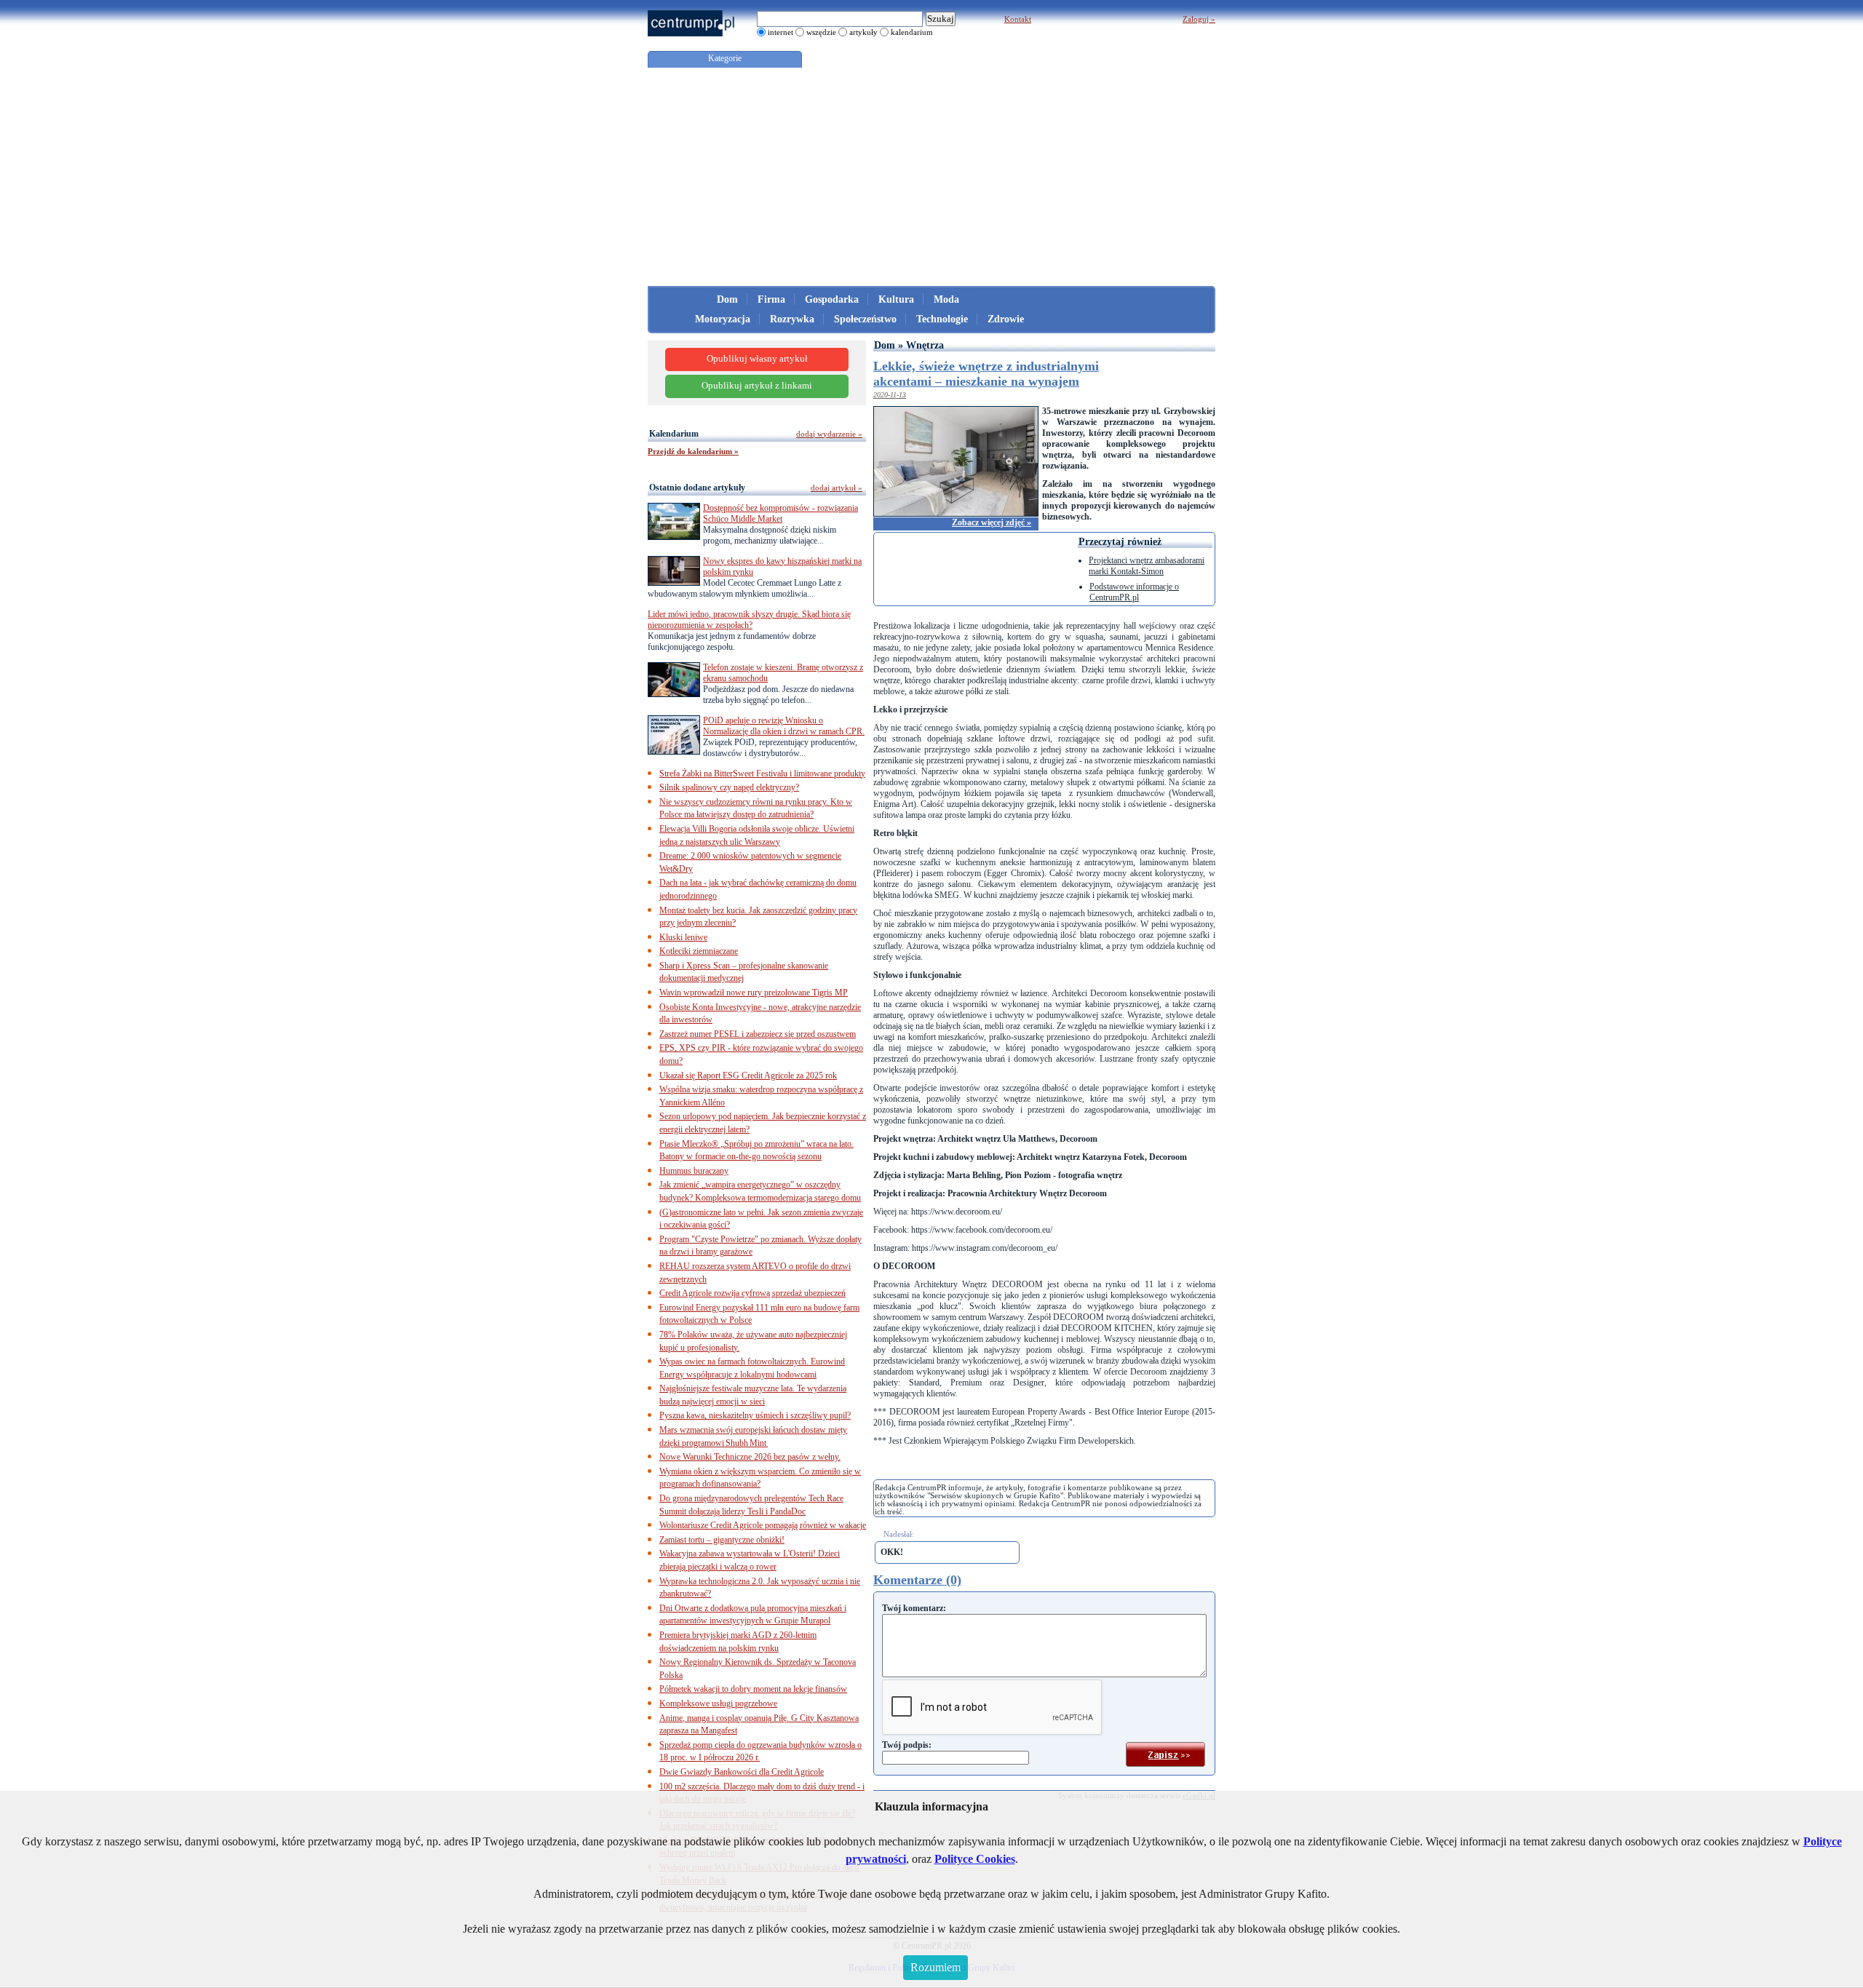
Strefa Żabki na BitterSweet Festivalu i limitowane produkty (762, 774)
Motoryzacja (723, 319)
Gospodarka (832, 299)
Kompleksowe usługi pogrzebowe (718, 1703)
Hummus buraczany (694, 1171)
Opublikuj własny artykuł (757, 359)
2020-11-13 (890, 395)
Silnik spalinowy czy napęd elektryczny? (729, 787)
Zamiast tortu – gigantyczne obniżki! (722, 1540)
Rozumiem (936, 1967)
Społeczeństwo (865, 319)
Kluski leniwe (683, 937)
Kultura (896, 299)
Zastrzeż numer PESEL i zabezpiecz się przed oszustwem (758, 1034)
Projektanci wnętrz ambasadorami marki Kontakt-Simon (1147, 566)
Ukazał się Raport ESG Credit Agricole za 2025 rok (748, 1075)
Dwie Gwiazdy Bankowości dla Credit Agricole (742, 1772)
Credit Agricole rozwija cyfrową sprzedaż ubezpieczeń (752, 1293)
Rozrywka (792, 319)
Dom (727, 299)
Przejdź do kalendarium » (693, 451)
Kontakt (1018, 19)
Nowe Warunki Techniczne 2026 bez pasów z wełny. (750, 1457)
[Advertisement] (931, 177)
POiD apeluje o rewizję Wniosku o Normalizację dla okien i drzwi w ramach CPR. (784, 726)
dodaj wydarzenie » (829, 434)
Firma (771, 299)
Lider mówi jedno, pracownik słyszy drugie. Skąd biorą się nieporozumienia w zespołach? (749, 620)
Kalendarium (674, 434)
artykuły (863, 32)
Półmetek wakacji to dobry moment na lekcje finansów (753, 1689)
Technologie (942, 319)
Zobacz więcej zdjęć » (992, 522)
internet (780, 32)
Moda (946, 299)
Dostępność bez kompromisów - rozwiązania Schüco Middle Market (780, 513)
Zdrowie (1006, 319)
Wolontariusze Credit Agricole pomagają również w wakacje (763, 1525)
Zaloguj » (1199, 19)
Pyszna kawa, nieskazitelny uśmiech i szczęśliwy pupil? (755, 1415)
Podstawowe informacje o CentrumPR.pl (1134, 592)
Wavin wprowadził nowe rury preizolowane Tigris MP (754, 993)
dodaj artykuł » (837, 488)
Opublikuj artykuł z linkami (757, 386)
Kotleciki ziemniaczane (699, 951)
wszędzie (821, 32)
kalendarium (912, 32)
